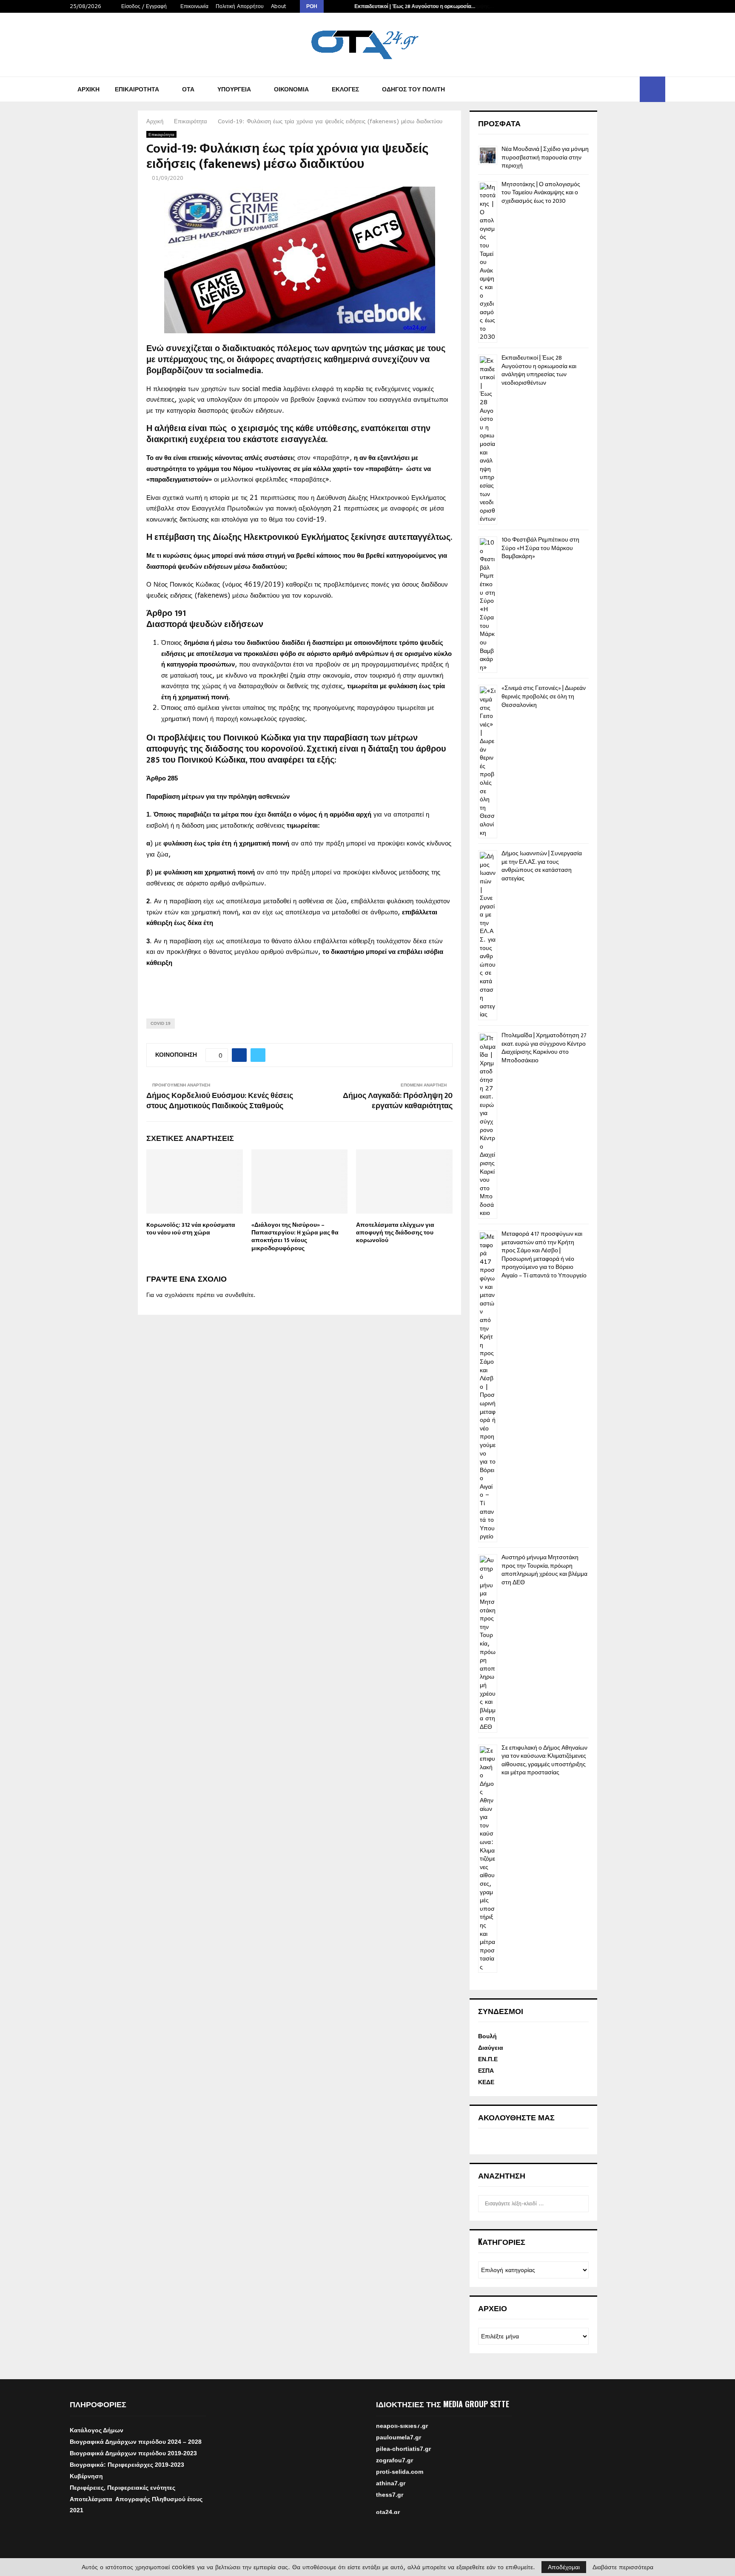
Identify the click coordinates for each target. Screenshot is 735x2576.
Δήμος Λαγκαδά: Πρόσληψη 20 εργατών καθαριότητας (398, 1101)
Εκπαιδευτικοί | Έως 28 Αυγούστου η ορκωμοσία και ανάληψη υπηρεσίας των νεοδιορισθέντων (539, 370)
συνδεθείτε (239, 1295)
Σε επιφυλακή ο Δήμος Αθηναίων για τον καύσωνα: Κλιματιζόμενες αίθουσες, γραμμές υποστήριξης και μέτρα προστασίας (544, 1760)
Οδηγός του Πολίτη (413, 89)
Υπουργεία (234, 89)
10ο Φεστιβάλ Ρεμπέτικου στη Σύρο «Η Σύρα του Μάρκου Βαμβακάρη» (540, 548)
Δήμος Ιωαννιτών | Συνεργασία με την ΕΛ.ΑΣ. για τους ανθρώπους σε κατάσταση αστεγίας (542, 866)
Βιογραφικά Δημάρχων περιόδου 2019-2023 (133, 2453)
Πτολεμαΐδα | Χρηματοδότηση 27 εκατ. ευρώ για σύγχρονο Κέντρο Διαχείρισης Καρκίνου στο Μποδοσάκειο (544, 1048)
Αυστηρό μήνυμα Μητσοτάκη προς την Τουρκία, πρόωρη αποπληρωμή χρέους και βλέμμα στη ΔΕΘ (544, 1570)
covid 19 (161, 1023)
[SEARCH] (580, 2204)
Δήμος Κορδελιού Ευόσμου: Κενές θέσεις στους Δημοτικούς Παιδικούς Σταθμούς (220, 1101)
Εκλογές (345, 89)
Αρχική (88, 89)
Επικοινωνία (194, 6)
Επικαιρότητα (137, 89)
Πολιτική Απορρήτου (240, 6)
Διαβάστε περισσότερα (623, 2567)
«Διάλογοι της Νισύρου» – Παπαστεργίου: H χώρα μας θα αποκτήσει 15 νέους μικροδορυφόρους (295, 1237)
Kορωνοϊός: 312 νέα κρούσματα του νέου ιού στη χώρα (191, 1229)
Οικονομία (291, 89)
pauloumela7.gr (399, 2454)
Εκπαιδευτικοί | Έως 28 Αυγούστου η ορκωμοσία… (415, 6)
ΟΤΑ (188, 89)
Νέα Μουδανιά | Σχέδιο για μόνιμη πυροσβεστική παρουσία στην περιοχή (545, 157)
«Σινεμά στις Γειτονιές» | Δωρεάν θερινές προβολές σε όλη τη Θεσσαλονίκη (544, 696)
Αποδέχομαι (564, 2567)
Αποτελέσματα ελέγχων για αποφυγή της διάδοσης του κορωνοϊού (395, 1233)
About (279, 6)
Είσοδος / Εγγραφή (143, 6)
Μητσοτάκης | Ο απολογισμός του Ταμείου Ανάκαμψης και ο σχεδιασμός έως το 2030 (541, 193)
